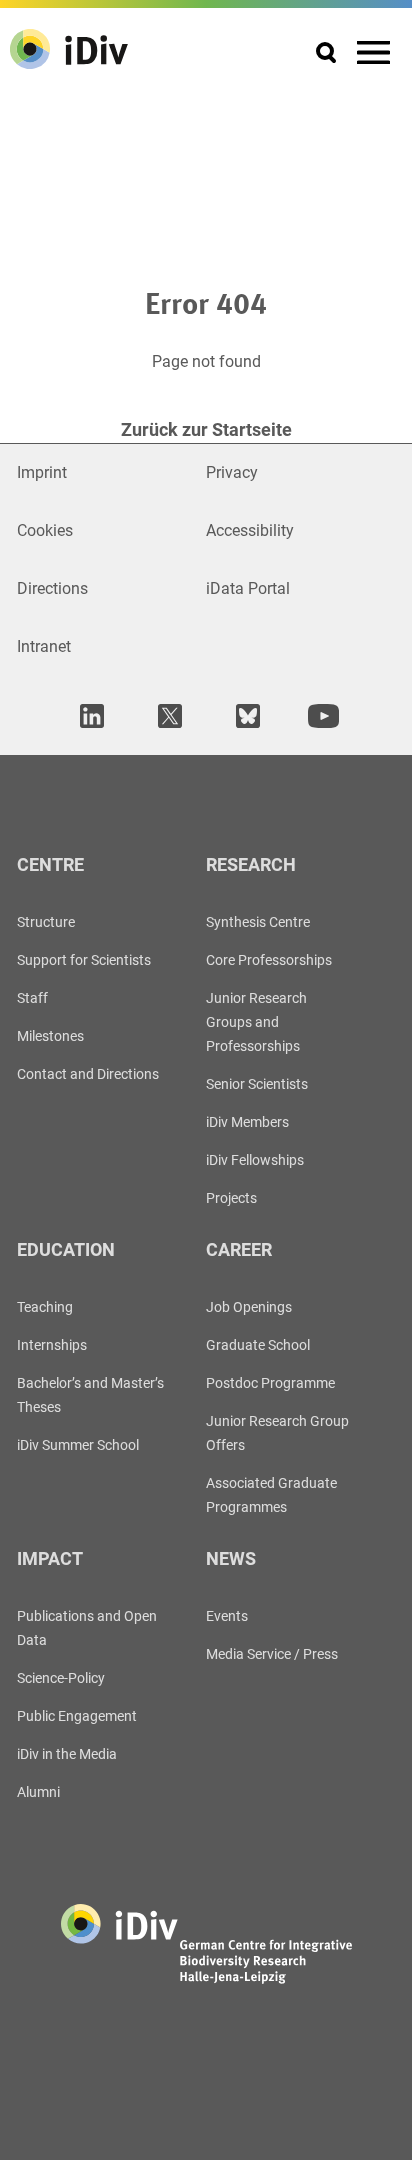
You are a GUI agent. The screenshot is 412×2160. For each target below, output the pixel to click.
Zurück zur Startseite (206, 429)
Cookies (45, 530)
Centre (50, 864)
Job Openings (249, 1307)
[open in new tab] (89, 715)
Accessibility (250, 530)
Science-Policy (61, 1678)
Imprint (42, 472)
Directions (52, 588)
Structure (46, 922)
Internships (52, 1345)
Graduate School (258, 1345)
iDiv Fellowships (255, 1160)
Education (66, 1249)
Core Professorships (269, 960)
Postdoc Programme (270, 1383)
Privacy (232, 472)
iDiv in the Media (67, 1754)
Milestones (50, 1036)
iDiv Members (247, 1122)
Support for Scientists (84, 960)
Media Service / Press (272, 1654)
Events (227, 1616)
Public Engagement (77, 1716)
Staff (32, 998)
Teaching (45, 1307)
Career (239, 1249)
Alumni (38, 1792)
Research (251, 864)
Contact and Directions (88, 1074)
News (231, 1558)
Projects (231, 1198)
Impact (50, 1558)
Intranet (44, 646)
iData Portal (248, 588)
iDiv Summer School (78, 1445)
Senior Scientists (257, 1084)
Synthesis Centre (258, 922)
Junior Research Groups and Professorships (256, 1022)
